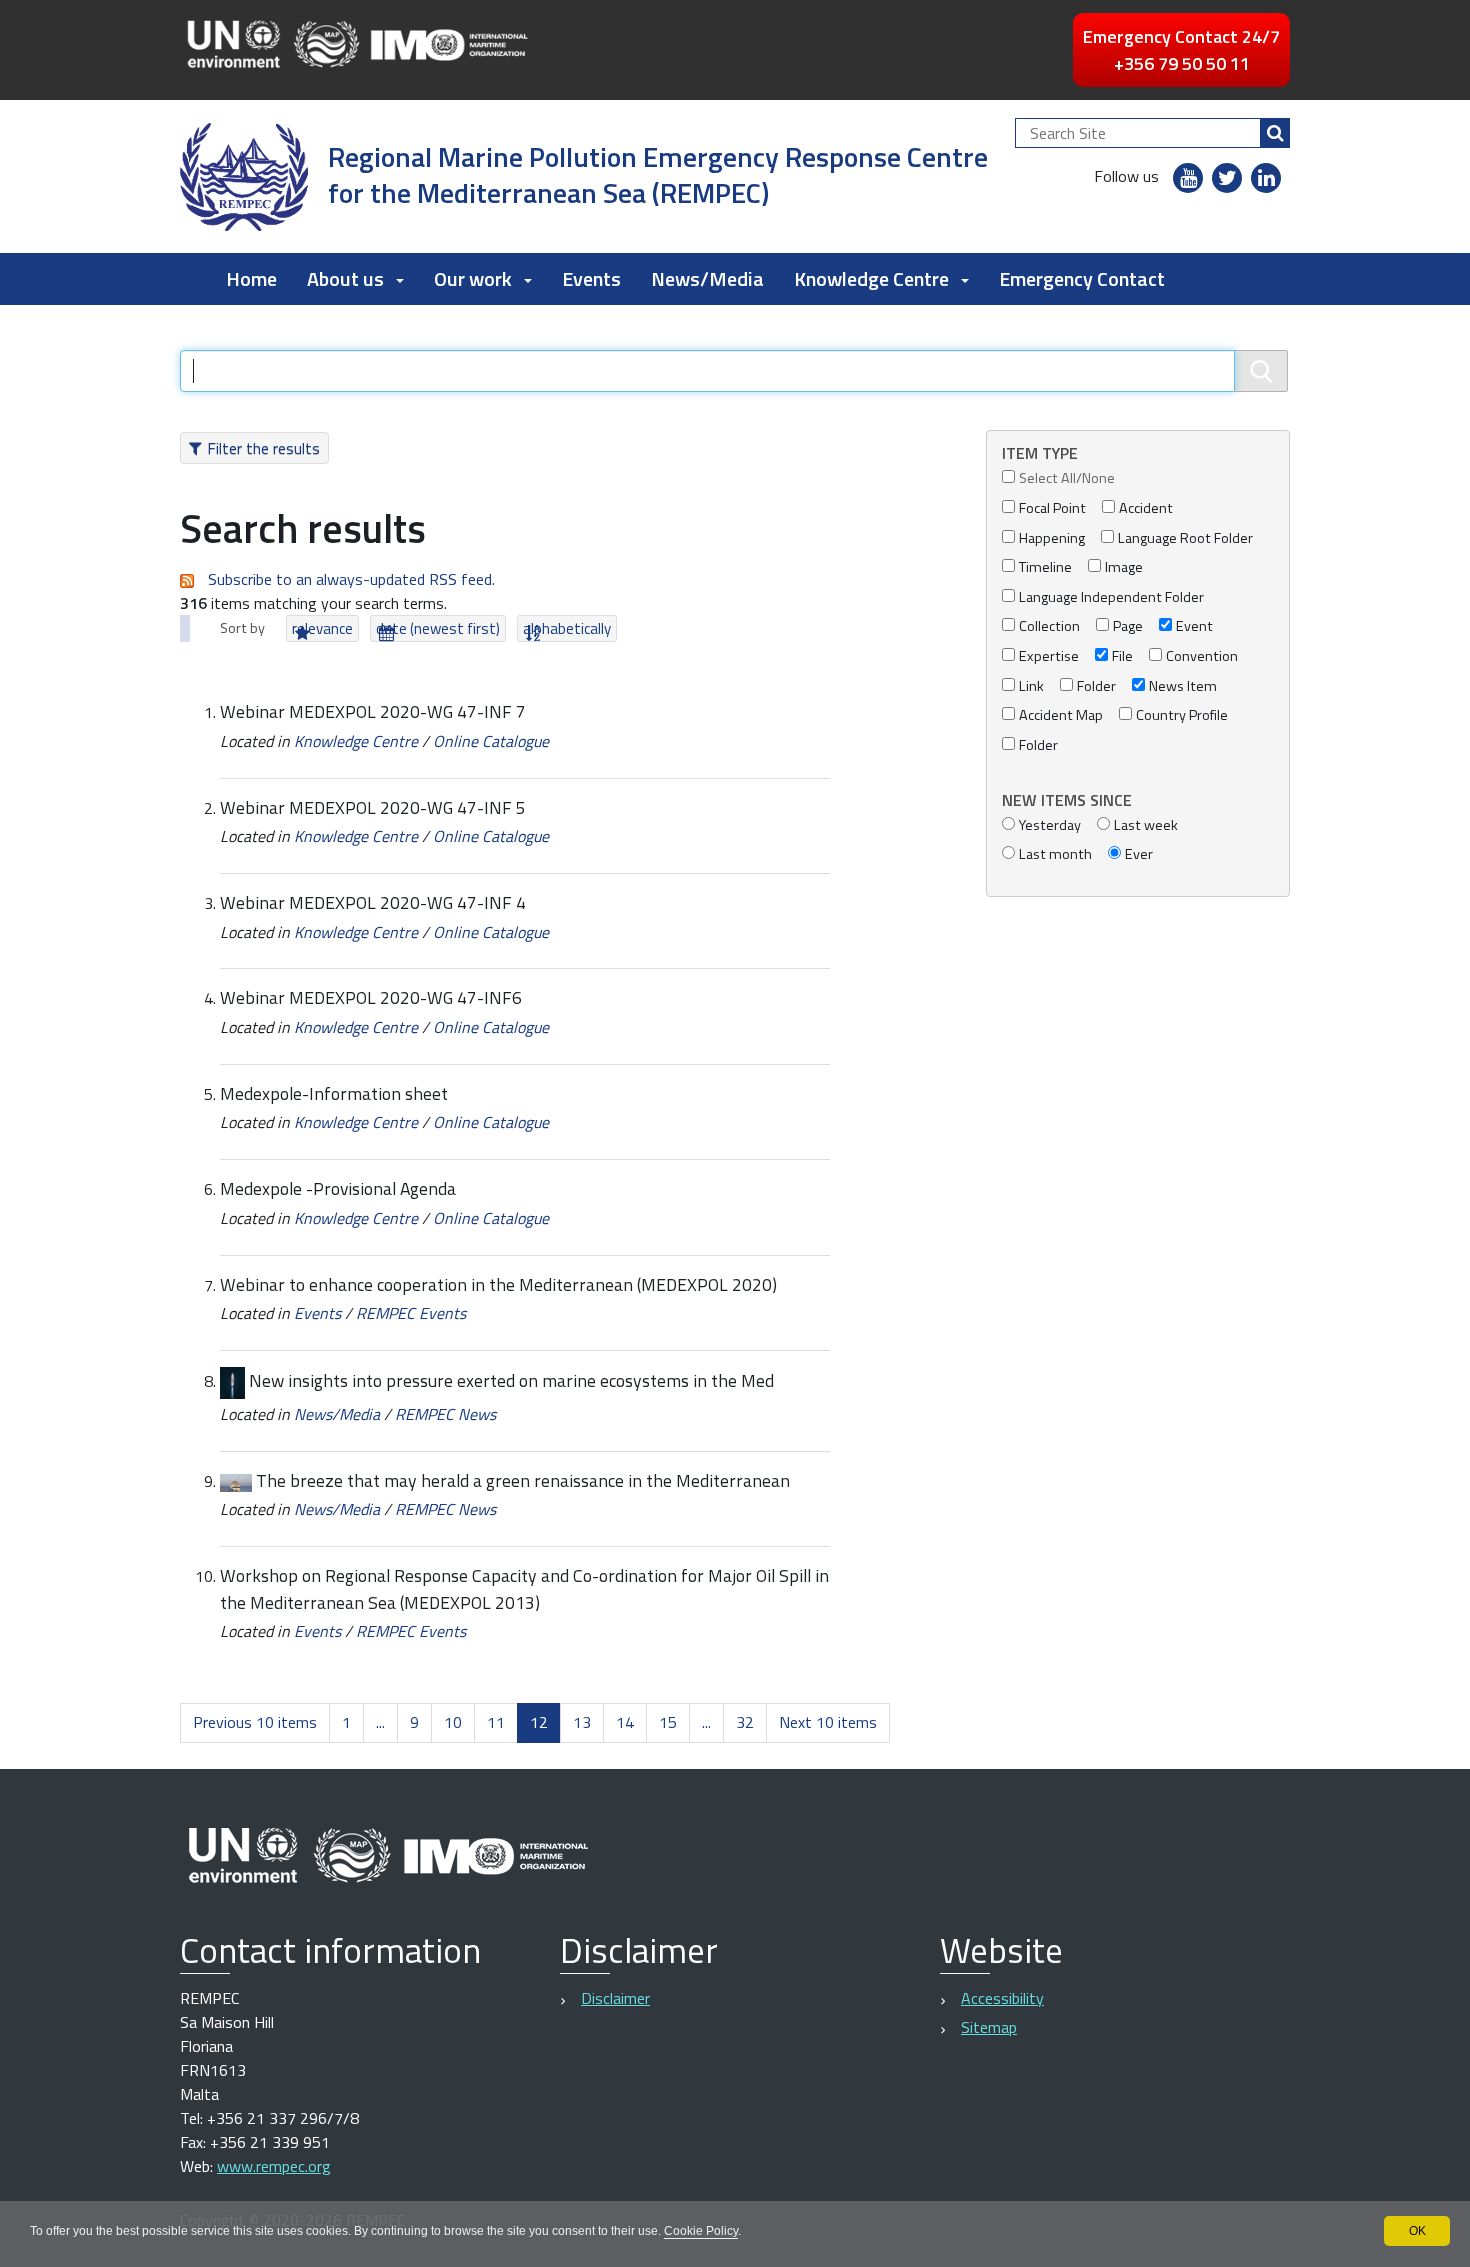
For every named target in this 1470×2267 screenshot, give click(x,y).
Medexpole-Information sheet (334, 1093)
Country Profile (1182, 715)
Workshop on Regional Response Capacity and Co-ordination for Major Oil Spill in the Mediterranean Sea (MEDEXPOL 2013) (524, 1588)
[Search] (1275, 133)
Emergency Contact (1082, 278)
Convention (1202, 656)
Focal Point (1052, 508)
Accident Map (1061, 715)
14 (625, 1722)
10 (453, 1722)
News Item (1183, 686)
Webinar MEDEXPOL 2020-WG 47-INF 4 (373, 902)
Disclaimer (615, 1998)
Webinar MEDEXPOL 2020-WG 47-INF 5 (373, 807)
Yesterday (1050, 825)
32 (745, 1722)
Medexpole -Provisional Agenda (338, 1188)
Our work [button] (473, 278)
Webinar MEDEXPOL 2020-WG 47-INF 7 (373, 711)
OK (1417, 2231)
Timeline (1045, 567)
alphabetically (567, 628)
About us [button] (345, 278)
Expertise (1049, 656)
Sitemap (989, 2027)
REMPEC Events (411, 1313)
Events (591, 278)
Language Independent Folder (1111, 597)
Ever (1139, 854)
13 (582, 1722)
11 (496, 1722)
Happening (1052, 538)
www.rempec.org (274, 2166)
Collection (1049, 626)
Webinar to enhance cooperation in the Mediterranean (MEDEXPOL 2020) (498, 1284)
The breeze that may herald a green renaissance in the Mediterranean (523, 1480)
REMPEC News (445, 1414)
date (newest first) (438, 628)
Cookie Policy (701, 2231)
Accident (1146, 508)
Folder (1096, 686)
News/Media (707, 278)
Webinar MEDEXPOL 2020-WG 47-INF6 (371, 997)
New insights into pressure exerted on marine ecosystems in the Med (511, 1380)
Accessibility (1002, 1998)
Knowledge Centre (356, 741)
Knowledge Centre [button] (871, 278)
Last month (1055, 854)
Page (1128, 626)
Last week (1146, 825)
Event (1194, 626)
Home (251, 278)
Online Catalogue (491, 741)
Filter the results (263, 448)
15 (668, 1722)
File (1122, 656)
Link (1031, 686)
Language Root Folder (1185, 538)
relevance (322, 628)
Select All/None (1067, 478)
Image (1124, 567)
